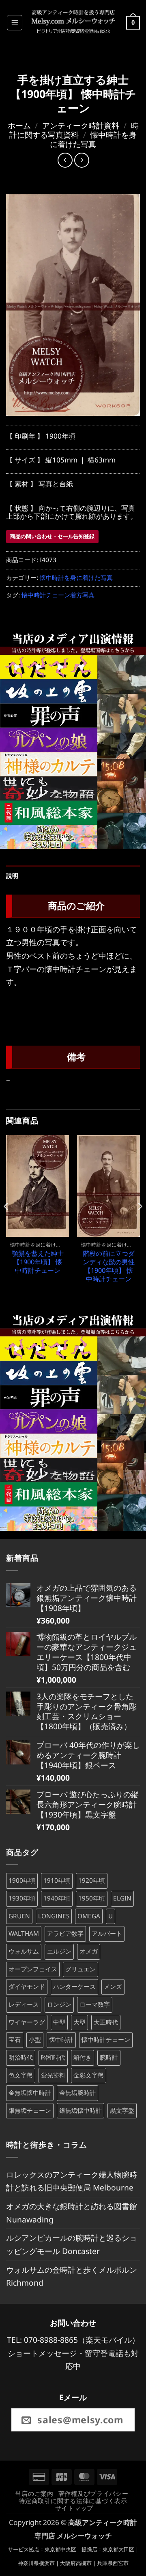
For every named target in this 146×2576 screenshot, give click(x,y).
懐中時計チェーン (106, 2040)
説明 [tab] (12, 876)
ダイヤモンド (27, 1987)
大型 (79, 2022)
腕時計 (109, 2057)
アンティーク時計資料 (81, 125)
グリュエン (81, 1969)
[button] (15, 23)
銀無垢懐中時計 (81, 2110)
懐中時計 (61, 2040)
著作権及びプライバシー (93, 2493)
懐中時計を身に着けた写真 (93, 139)
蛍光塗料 (53, 2075)
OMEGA (89, 1916)
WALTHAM (24, 1934)
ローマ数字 (95, 2004)
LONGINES (54, 1916)
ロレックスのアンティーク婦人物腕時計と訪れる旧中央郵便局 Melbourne (72, 2181)
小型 (35, 2040)
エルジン (59, 1951)
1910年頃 (57, 1880)
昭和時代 (53, 2057)
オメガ (89, 1951)
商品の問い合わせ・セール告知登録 (52, 536)
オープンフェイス (33, 1969)
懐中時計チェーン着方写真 (58, 595)
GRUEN (19, 1916)
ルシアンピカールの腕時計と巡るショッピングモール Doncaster (72, 2244)
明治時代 (21, 2057)
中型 (59, 2022)
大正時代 (106, 2022)
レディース (24, 2004)
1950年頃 (92, 1898)
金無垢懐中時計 (30, 2093)
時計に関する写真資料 (74, 130)
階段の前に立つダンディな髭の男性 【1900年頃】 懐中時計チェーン (109, 1267)
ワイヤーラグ (27, 2022)
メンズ (113, 1987)
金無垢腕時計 (77, 2093)
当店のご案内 (34, 2493)
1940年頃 (57, 1898)
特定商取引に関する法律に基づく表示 (73, 2501)
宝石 (15, 2040)
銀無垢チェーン (30, 2110)
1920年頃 (92, 1880)
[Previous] (6, 1223)
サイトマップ (74, 2508)
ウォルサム (24, 1951)
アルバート (107, 1934)
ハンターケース (74, 1987)
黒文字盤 (122, 2110)
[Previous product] (82, 160)
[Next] (140, 1223)
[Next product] (65, 160)
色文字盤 (21, 2075)
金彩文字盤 (89, 2075)
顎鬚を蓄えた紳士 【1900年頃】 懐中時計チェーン (38, 1262)
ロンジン (59, 2004)
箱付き (83, 2057)
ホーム (19, 125)
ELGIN (122, 1898)
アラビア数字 (65, 1934)
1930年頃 (22, 1898)
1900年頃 (22, 1880)
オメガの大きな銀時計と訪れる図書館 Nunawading (72, 2213)
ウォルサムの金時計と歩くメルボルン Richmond (72, 2276)
